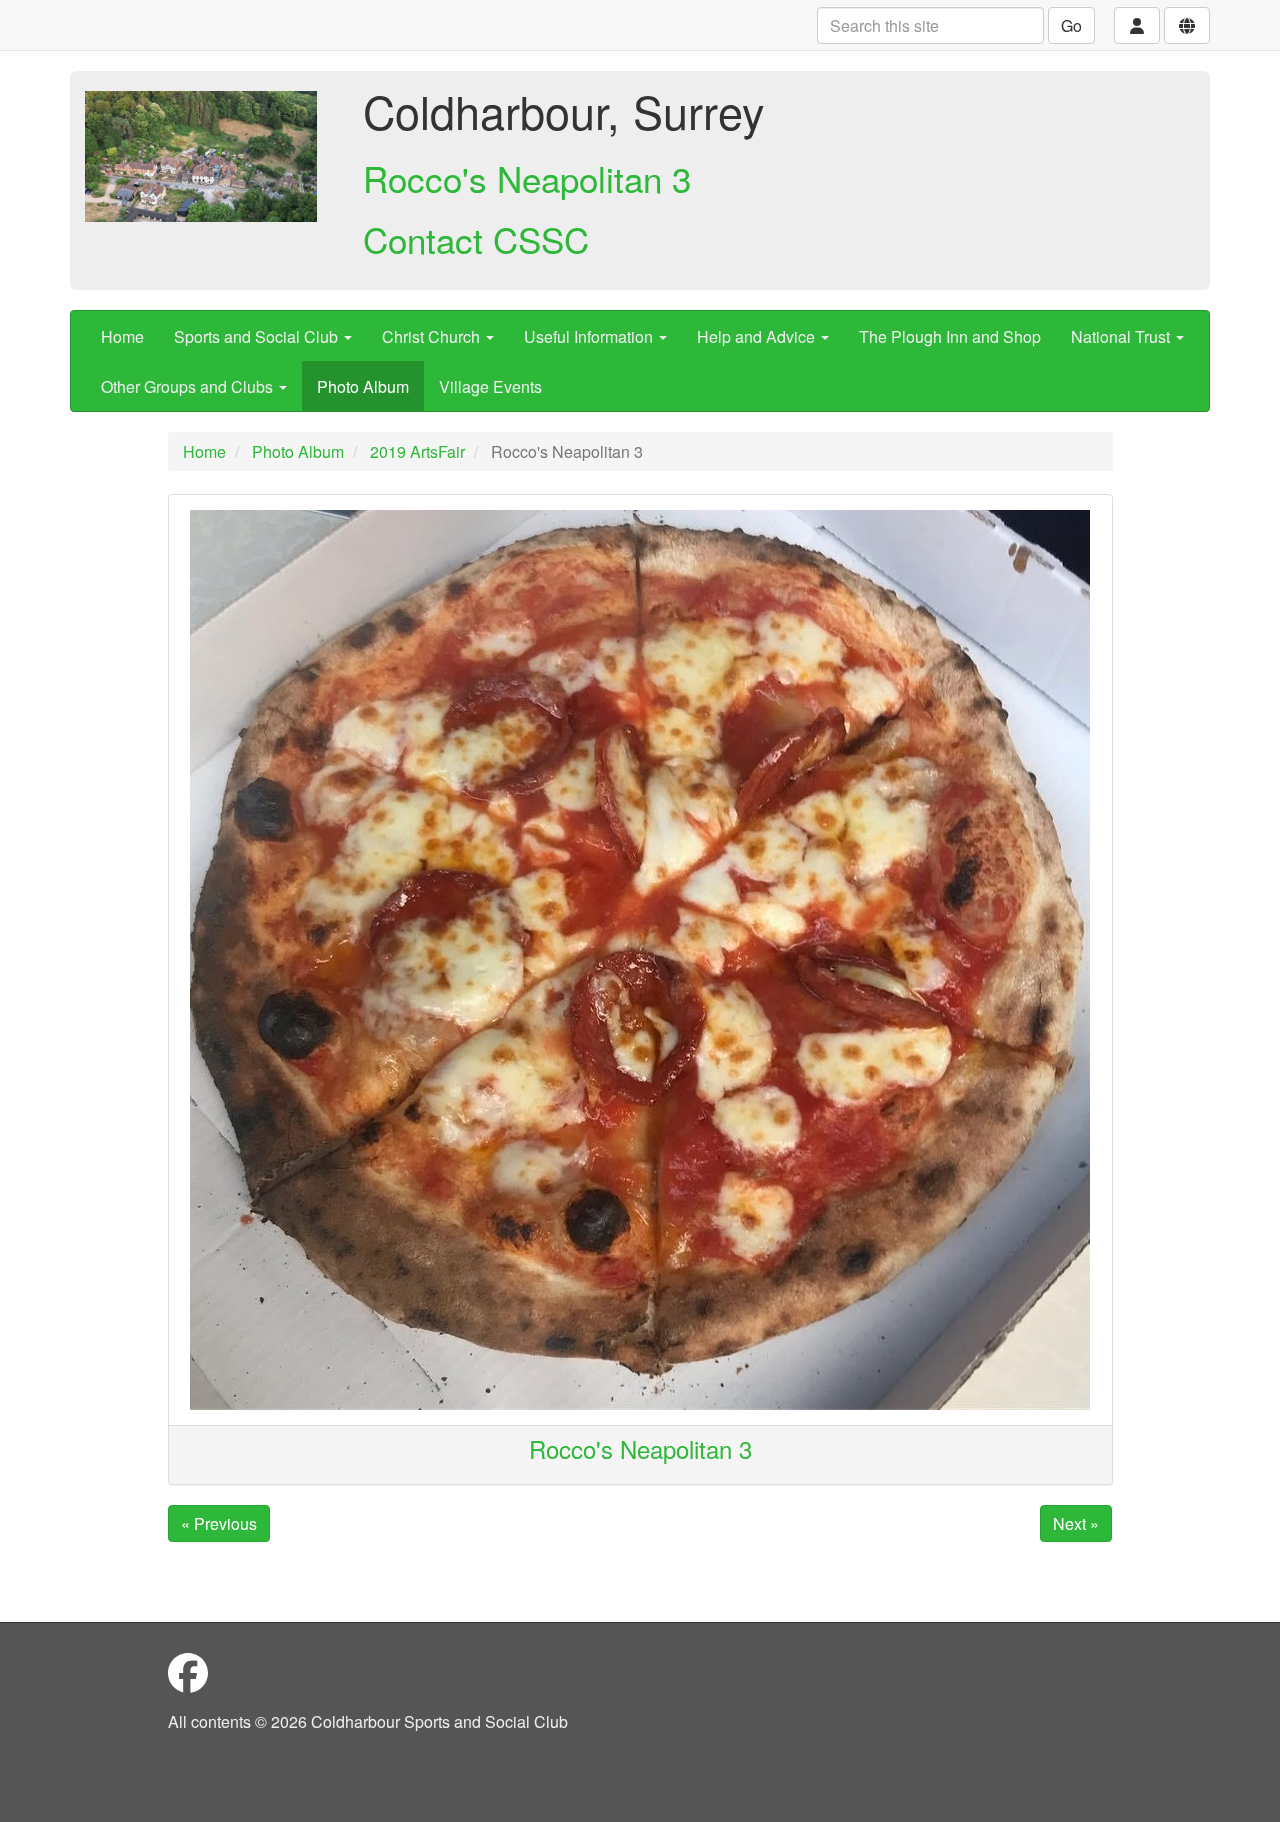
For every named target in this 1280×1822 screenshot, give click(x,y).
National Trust (1122, 336)
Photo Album (363, 386)
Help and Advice (758, 336)
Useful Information (590, 336)
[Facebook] (188, 1671)
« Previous (219, 1523)
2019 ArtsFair (417, 451)
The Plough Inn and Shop (950, 336)
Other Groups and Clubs (189, 386)
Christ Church (433, 336)
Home (122, 336)
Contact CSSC (476, 239)
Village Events (490, 386)
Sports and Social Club (258, 336)
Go (1071, 25)
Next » (1076, 1523)
